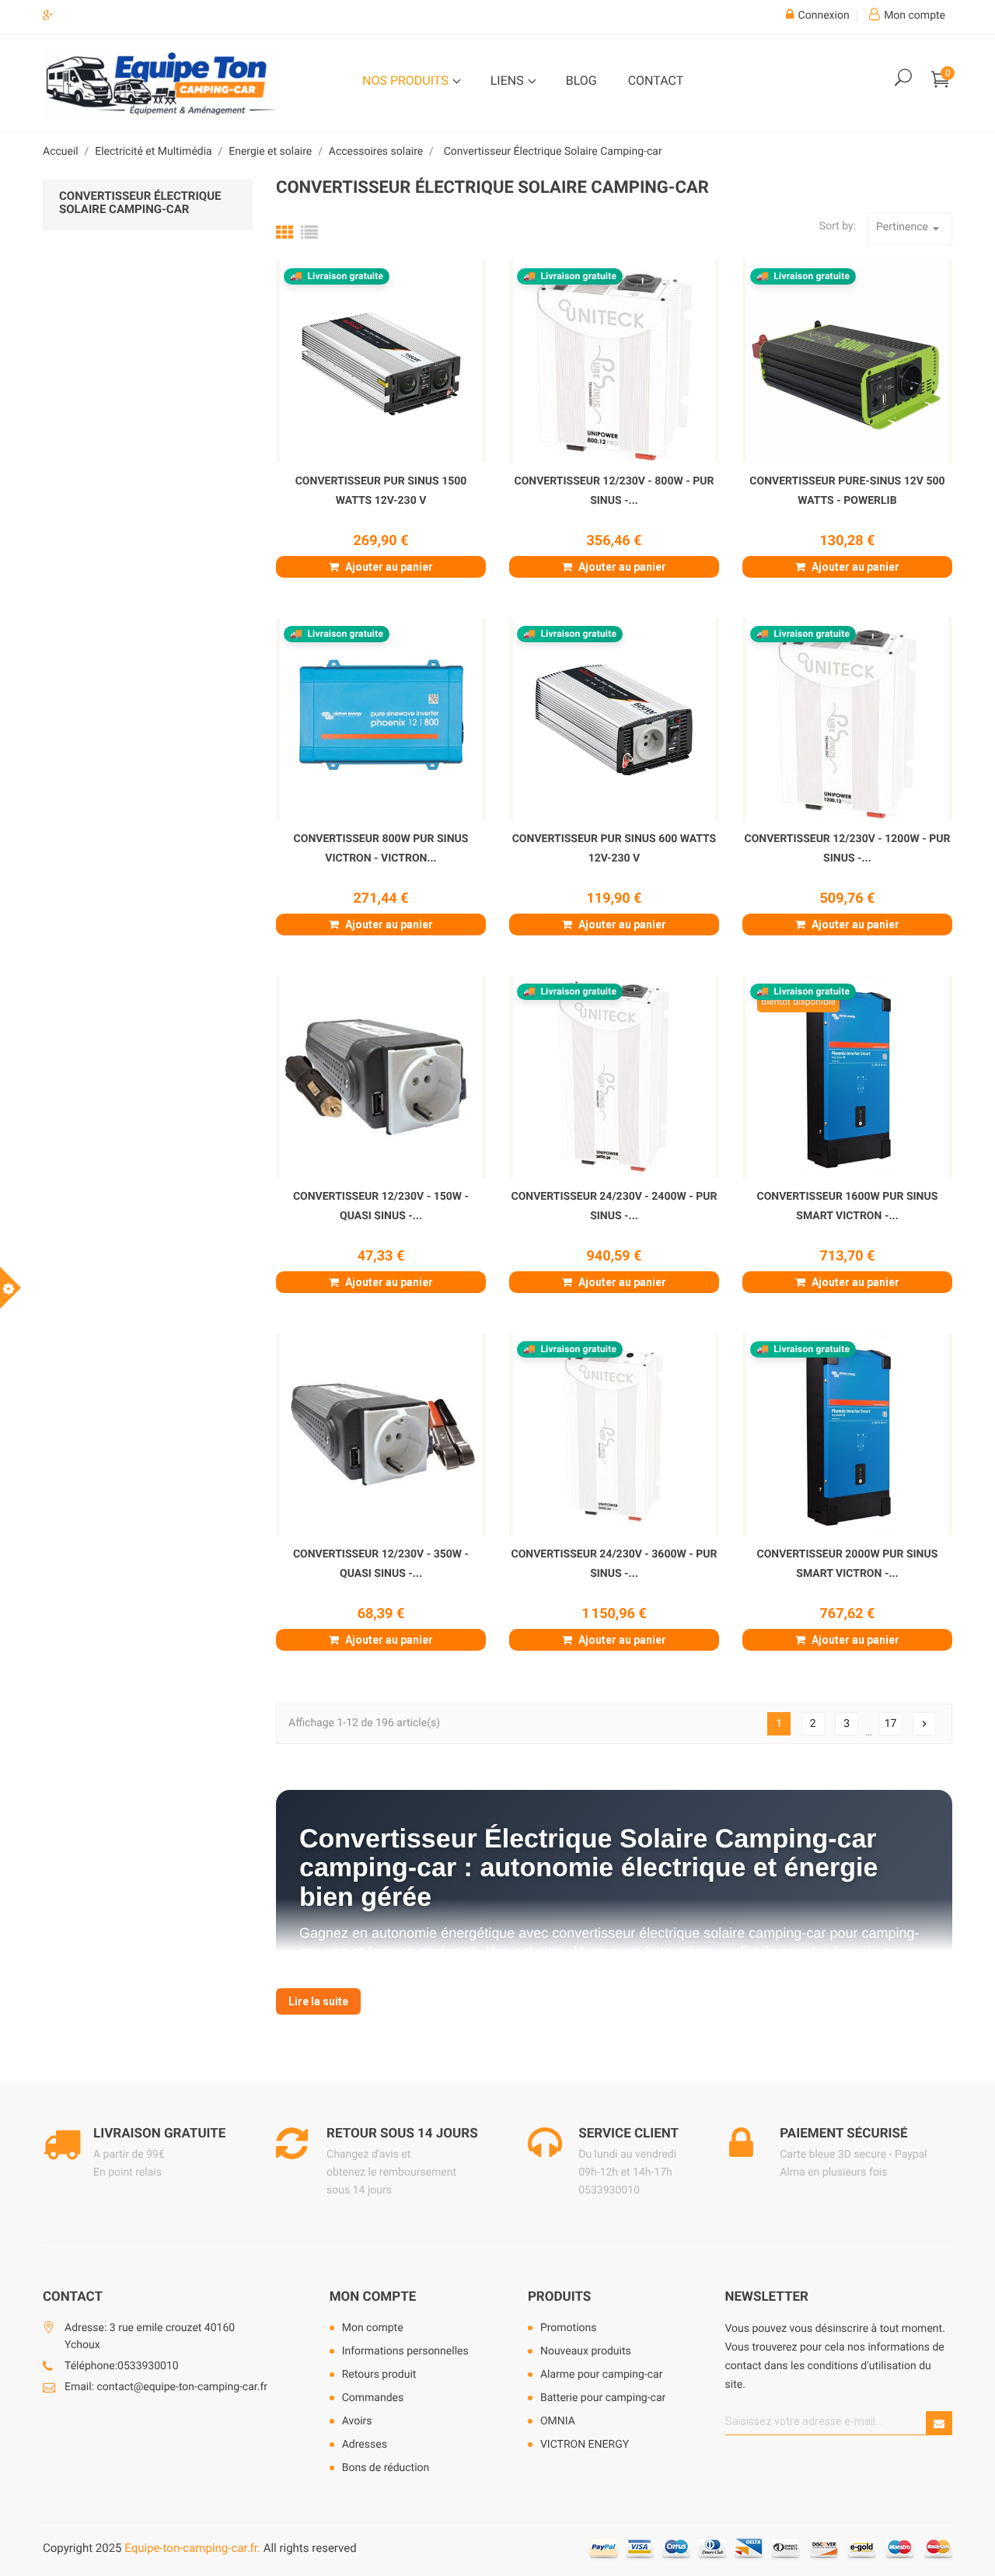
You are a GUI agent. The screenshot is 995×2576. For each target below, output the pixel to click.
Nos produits (407, 80)
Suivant (924, 1724)
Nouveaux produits (586, 2351)
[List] (309, 234)
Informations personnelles (405, 2351)
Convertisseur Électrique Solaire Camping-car (140, 203)
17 (891, 1724)
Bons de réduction (386, 2468)
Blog (581, 80)
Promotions (569, 2328)
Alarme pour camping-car (602, 2375)
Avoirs (357, 2421)
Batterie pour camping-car (603, 2398)
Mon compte (373, 2297)
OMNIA (558, 2421)
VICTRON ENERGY (585, 2445)
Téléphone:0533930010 (122, 2366)
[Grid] (285, 234)
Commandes (373, 2398)
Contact (656, 80)
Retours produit (379, 2375)
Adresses (365, 2445)
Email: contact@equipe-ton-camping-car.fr (166, 2387)
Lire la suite (318, 2001)
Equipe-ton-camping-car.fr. (192, 2548)
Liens (509, 80)
